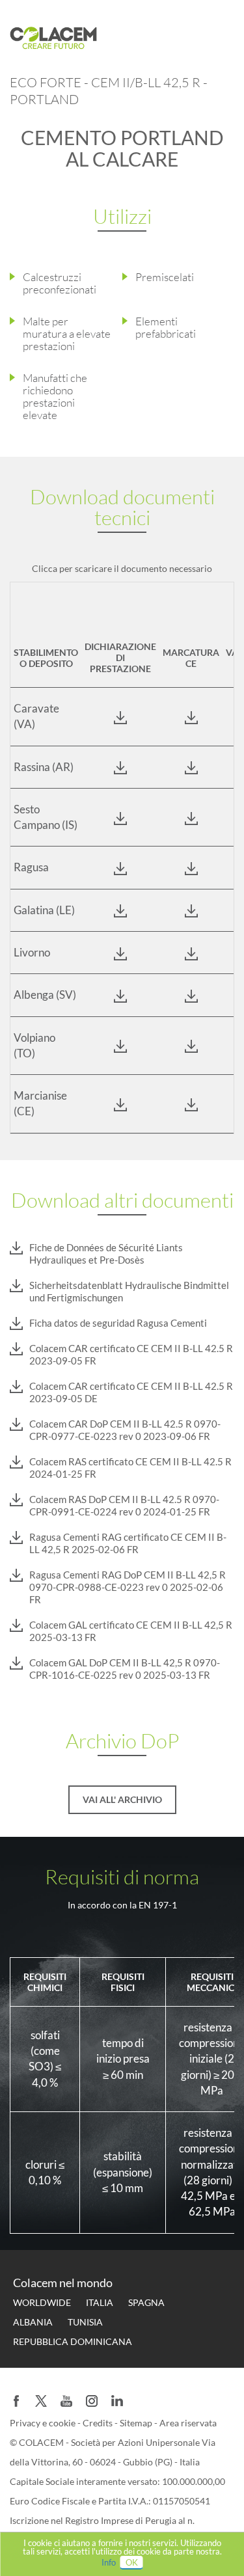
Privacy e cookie (44, 2423)
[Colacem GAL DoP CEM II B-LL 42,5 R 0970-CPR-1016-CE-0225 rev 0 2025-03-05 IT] (120, 910)
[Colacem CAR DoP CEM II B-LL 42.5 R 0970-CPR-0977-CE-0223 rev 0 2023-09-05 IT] (120, 716)
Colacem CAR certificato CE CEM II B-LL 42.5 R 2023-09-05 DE (131, 1392)
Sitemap (137, 2423)
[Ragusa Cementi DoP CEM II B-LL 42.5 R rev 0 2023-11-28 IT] (120, 867)
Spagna (146, 2302)
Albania (33, 2322)
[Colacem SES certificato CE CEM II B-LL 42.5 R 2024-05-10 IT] (191, 817)
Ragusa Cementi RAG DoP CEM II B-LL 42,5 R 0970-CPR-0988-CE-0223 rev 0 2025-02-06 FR (128, 1587)
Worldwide (42, 2302)
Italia (100, 2302)
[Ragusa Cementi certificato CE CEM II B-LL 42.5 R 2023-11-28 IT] (191, 867)
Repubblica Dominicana (73, 2341)
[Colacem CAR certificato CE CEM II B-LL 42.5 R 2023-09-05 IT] (191, 716)
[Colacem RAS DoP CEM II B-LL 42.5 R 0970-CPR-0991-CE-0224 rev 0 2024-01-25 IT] (120, 767)
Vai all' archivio (122, 1799)
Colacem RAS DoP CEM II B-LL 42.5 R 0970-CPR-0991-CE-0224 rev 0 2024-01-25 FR (124, 1505)
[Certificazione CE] (191, 953)
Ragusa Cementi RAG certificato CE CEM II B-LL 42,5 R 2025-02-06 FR (128, 1543)
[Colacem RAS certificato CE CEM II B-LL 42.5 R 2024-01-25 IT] (191, 767)
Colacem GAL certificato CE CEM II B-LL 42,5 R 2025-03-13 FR (131, 1631)
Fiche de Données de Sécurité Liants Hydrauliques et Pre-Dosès (106, 1254)
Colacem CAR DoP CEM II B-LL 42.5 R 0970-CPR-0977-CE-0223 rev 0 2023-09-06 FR (125, 1430)
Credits (99, 2423)
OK (132, 2562)
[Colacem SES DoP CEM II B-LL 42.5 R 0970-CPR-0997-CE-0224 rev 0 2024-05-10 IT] (120, 817)
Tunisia (85, 2322)
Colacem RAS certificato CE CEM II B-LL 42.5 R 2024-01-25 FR (130, 1468)
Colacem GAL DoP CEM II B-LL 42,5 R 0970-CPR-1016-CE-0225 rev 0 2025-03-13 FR (125, 1669)
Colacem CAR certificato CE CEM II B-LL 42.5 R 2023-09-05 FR (131, 1354)
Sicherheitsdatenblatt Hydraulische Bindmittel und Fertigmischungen (129, 1291)
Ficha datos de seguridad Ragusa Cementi (118, 1323)
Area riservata (188, 2423)
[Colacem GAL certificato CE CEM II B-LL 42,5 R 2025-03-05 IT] (191, 910)
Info (109, 2562)
